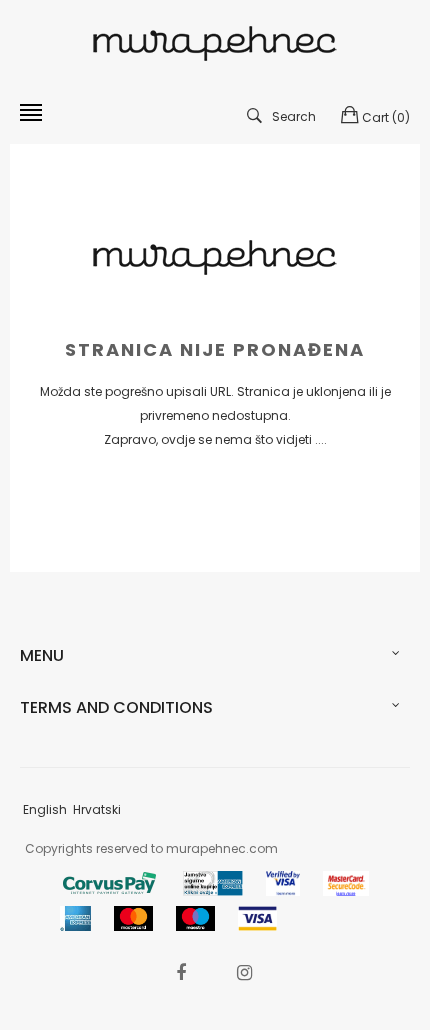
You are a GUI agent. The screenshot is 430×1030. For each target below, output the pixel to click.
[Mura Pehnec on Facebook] (181, 972)
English (45, 809)
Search (294, 116)
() (386, 117)
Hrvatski (97, 809)
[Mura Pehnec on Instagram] (244, 972)
